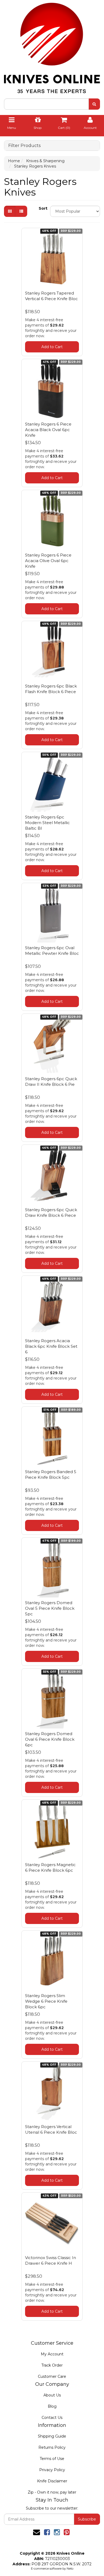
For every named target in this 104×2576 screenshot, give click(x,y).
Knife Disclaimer (52, 2481)
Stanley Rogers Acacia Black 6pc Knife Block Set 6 (51, 1346)
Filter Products (24, 146)
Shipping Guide (52, 2436)
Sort (42, 208)
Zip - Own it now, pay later (52, 2492)
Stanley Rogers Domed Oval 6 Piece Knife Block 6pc (50, 1739)
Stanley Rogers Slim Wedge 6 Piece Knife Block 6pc (46, 2001)
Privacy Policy (52, 2470)
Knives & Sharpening (45, 161)
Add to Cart (52, 347)
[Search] (94, 104)
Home (14, 161)
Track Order (52, 2365)
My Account (52, 2354)
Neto (70, 2569)
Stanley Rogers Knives (35, 166)
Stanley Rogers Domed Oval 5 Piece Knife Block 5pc (50, 1608)
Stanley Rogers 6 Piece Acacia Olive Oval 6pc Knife (48, 561)
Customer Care (52, 2376)
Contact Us (52, 2418)
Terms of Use (52, 2459)
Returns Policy (52, 2447)
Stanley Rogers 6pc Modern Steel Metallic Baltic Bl (47, 823)
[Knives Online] (52, 46)
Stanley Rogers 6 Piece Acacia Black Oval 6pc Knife (48, 430)
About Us (52, 2395)
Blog (52, 2406)
